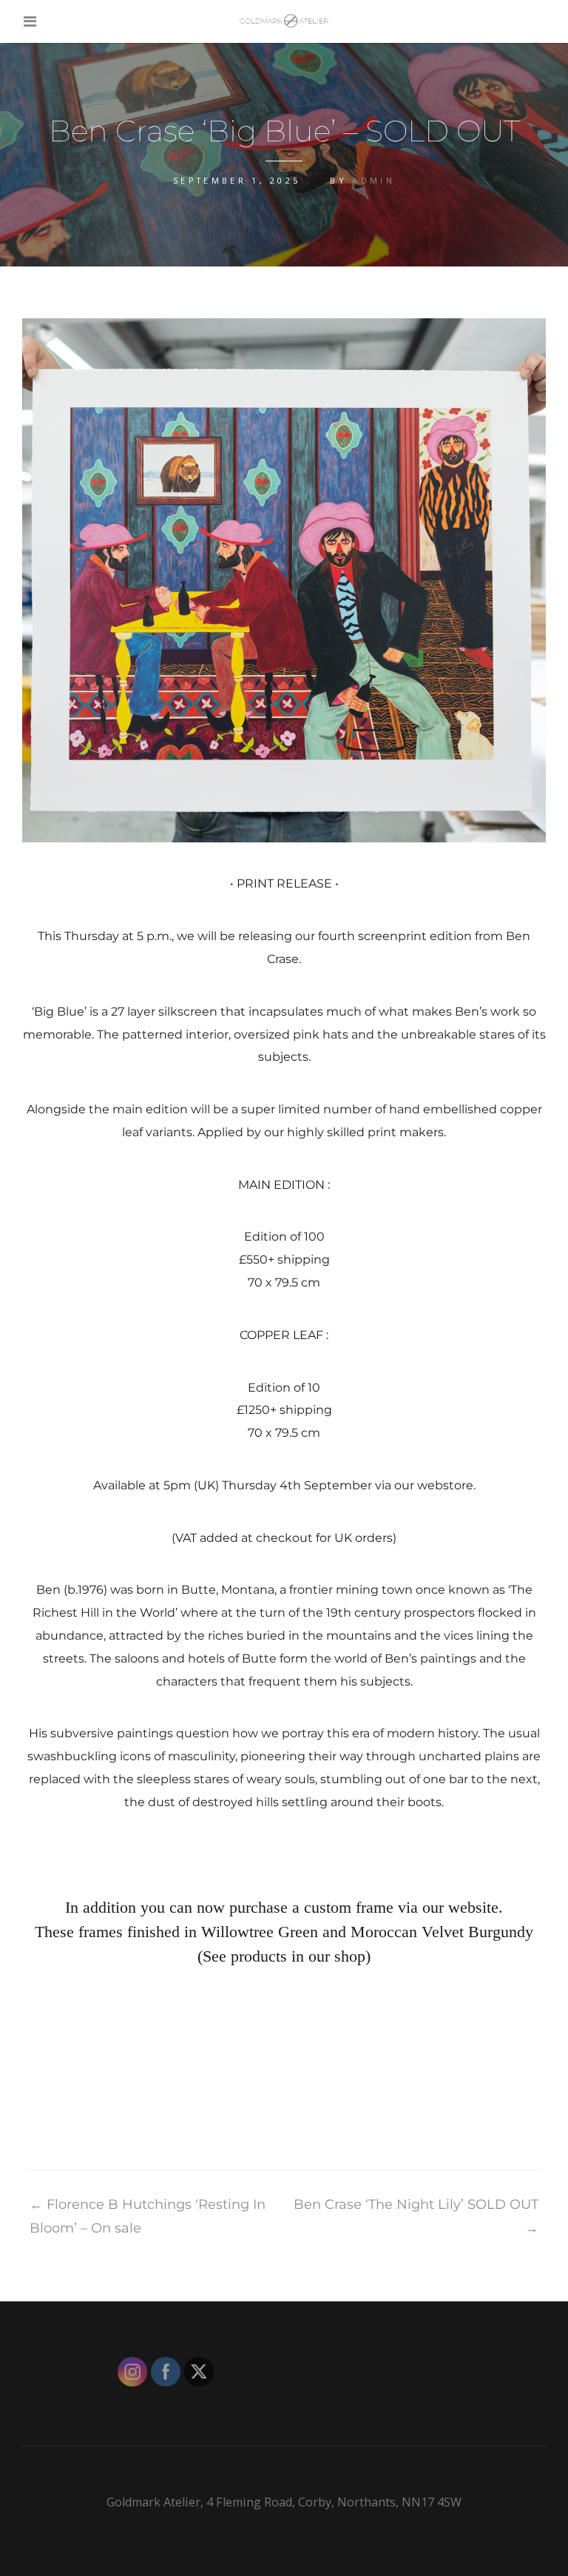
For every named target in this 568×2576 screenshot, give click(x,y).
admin (373, 180)
